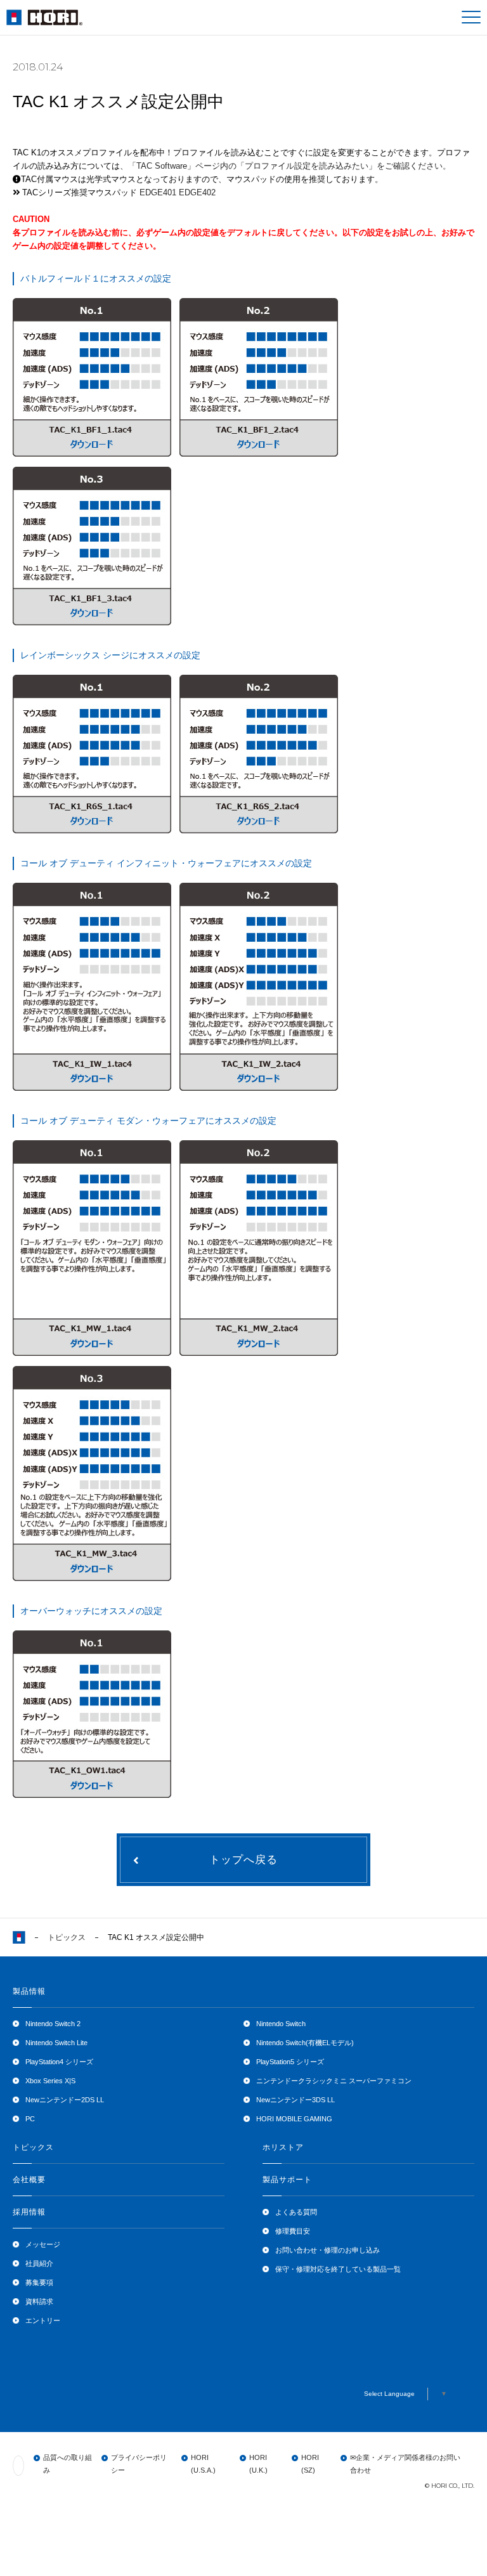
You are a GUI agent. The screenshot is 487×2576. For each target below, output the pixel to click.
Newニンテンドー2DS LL (65, 2100)
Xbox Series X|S (50, 2081)
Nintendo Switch (281, 2024)
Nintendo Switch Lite (56, 2043)
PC (30, 2119)
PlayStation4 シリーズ (59, 2062)
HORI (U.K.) (258, 2464)
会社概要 (29, 2180)
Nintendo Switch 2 (53, 2024)
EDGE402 (197, 192)
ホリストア (283, 2147)
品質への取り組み (68, 2464)
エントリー (43, 2320)
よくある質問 (296, 2212)
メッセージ (43, 2244)
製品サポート (287, 2180)
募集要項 (39, 2282)
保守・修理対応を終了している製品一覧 (338, 2269)
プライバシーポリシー (139, 2464)
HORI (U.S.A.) (203, 2464)
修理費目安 (293, 2231)
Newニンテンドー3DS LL (295, 2100)
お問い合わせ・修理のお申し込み (328, 2250)
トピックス (67, 1937)
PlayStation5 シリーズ (290, 2062)
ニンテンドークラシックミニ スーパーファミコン (334, 2081)
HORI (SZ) (310, 2464)
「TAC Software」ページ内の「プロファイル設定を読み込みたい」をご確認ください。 (289, 166)
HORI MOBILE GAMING (294, 2119)
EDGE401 (158, 192)
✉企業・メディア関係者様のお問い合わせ (405, 2464)
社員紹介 (39, 2263)
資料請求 (39, 2301)
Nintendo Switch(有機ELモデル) (305, 2043)
